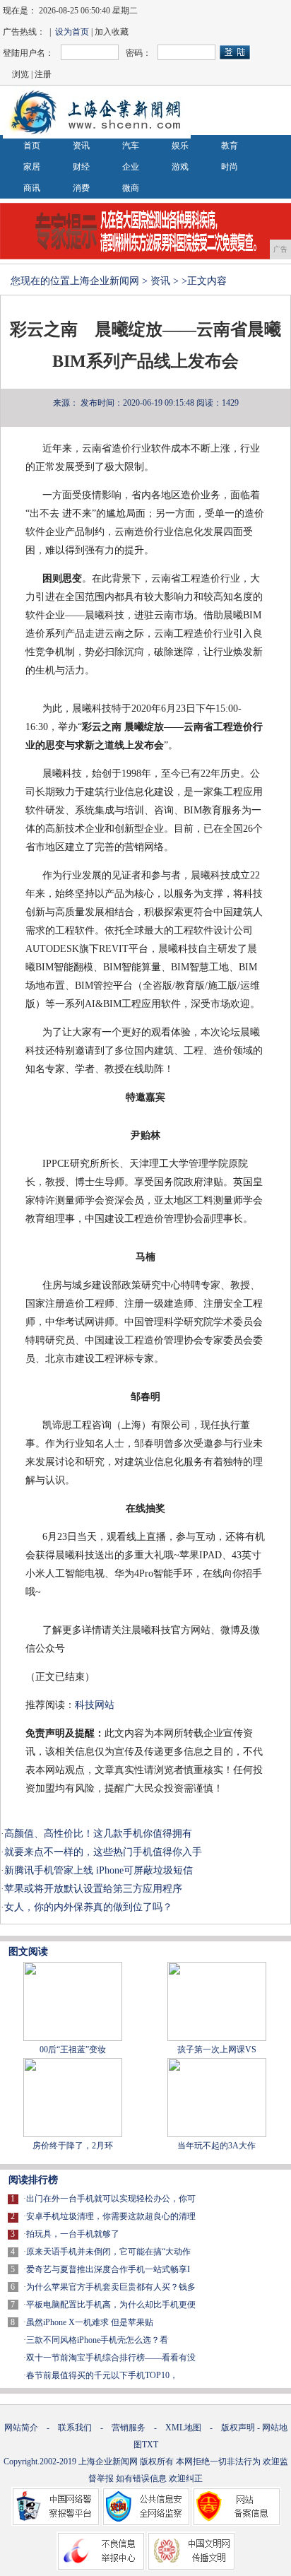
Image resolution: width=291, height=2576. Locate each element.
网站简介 (21, 2428)
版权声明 (238, 2428)
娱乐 (180, 146)
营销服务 (129, 2428)
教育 (230, 146)
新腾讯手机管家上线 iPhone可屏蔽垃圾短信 (99, 1870)
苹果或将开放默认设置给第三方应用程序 (93, 1889)
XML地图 (183, 2428)
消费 (81, 188)
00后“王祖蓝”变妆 (73, 2049)
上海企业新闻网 (105, 281)
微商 (131, 188)
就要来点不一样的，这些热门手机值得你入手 (103, 1852)
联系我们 (75, 2428)
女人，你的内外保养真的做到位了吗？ (88, 1907)
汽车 (131, 146)
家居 (32, 167)
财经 (81, 167)
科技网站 (95, 1705)
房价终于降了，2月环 (73, 2146)
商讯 (32, 188)
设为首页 (72, 32)
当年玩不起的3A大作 (216, 2146)
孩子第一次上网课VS (217, 2049)
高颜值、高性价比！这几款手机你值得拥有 (98, 1834)
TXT (150, 2445)
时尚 (230, 167)
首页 (32, 146)
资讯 (81, 146)
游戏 (180, 167)
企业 (131, 167)
